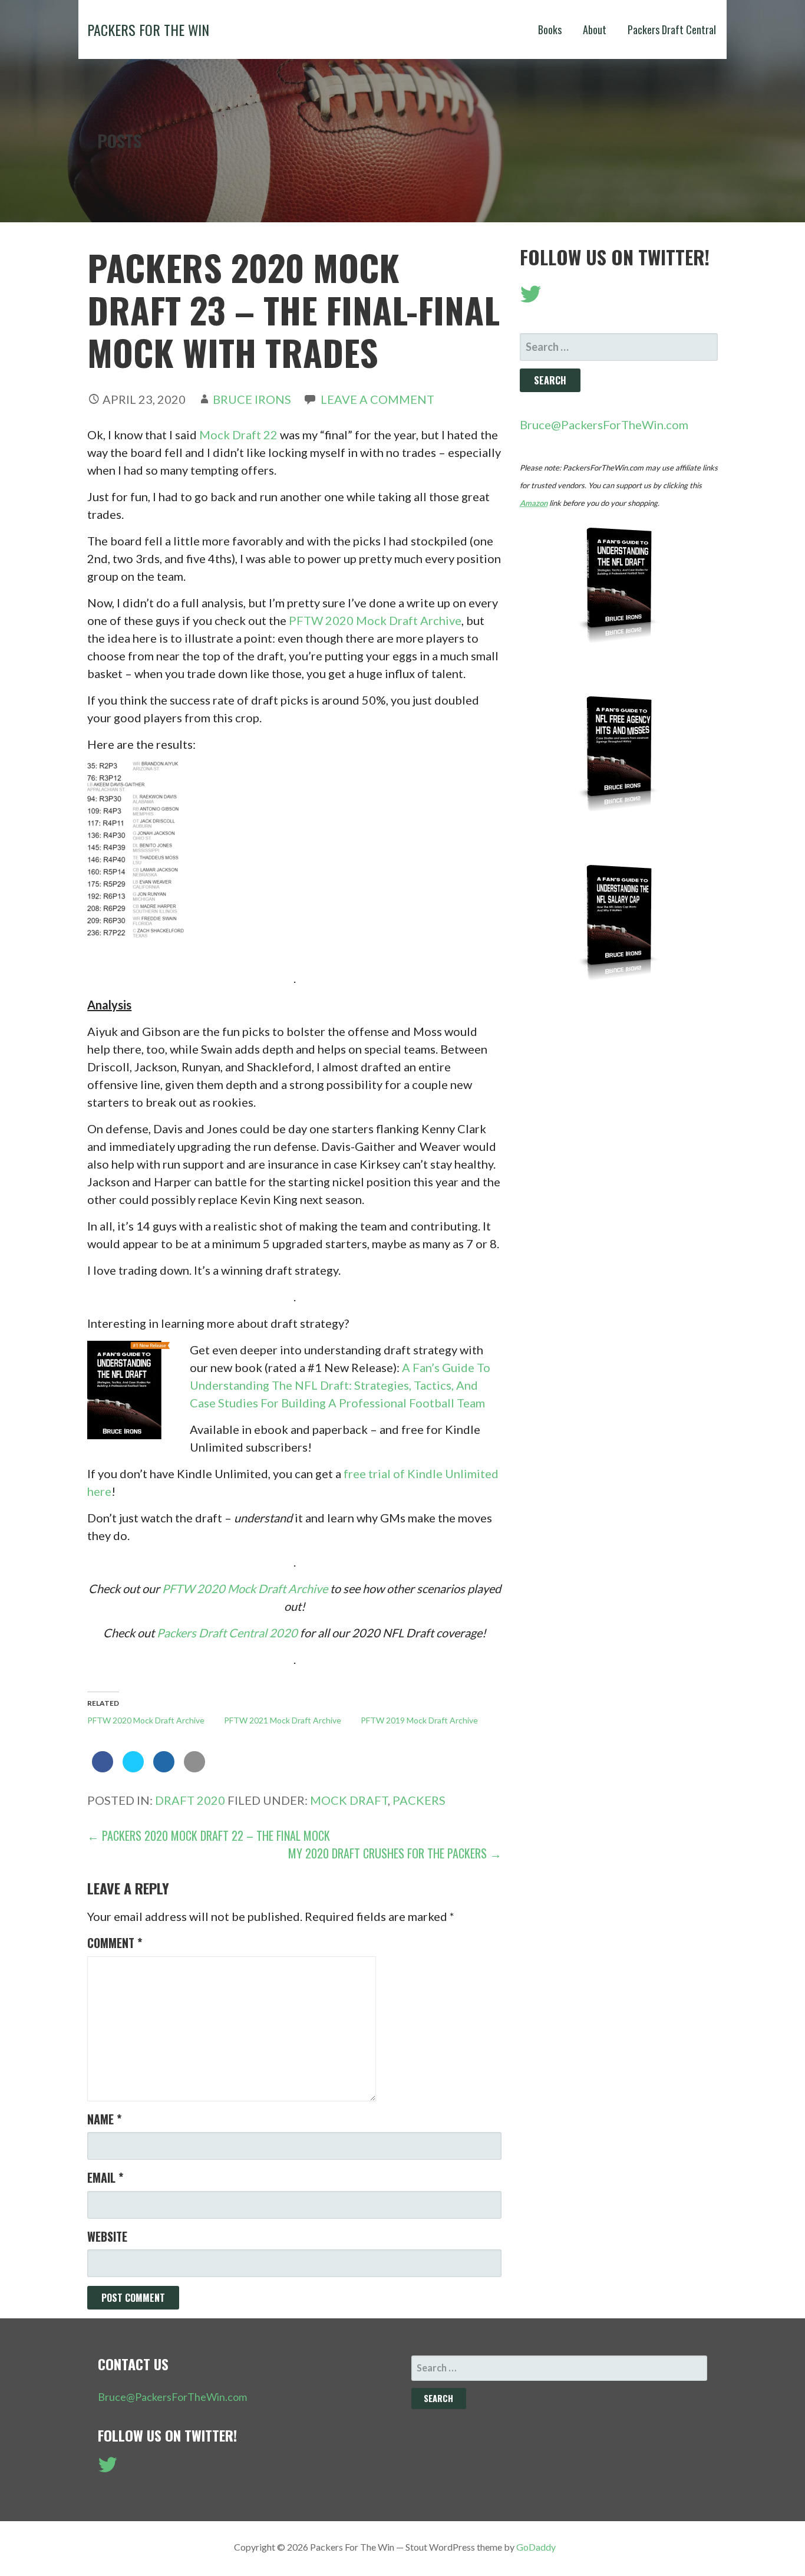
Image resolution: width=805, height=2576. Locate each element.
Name (104, 2119)
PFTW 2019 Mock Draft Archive (419, 1720)
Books (550, 29)
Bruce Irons (252, 399)
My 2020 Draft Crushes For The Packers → (395, 1853)
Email (105, 2177)
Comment (115, 1943)
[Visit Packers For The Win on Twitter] (531, 298)
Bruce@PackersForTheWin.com (604, 425)
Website (107, 2236)
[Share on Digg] (164, 1769)
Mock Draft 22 (238, 435)
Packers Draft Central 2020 (227, 1633)
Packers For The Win (148, 29)
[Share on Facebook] (103, 1769)
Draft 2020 (190, 1800)
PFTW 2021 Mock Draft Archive (283, 1720)
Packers (419, 1800)
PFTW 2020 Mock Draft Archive (375, 620)
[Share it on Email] (194, 1769)
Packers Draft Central (672, 29)
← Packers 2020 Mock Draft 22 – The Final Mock (209, 1835)
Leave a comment (377, 399)
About (595, 29)
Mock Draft (349, 1800)
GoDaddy (536, 2547)
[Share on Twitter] (133, 1769)
